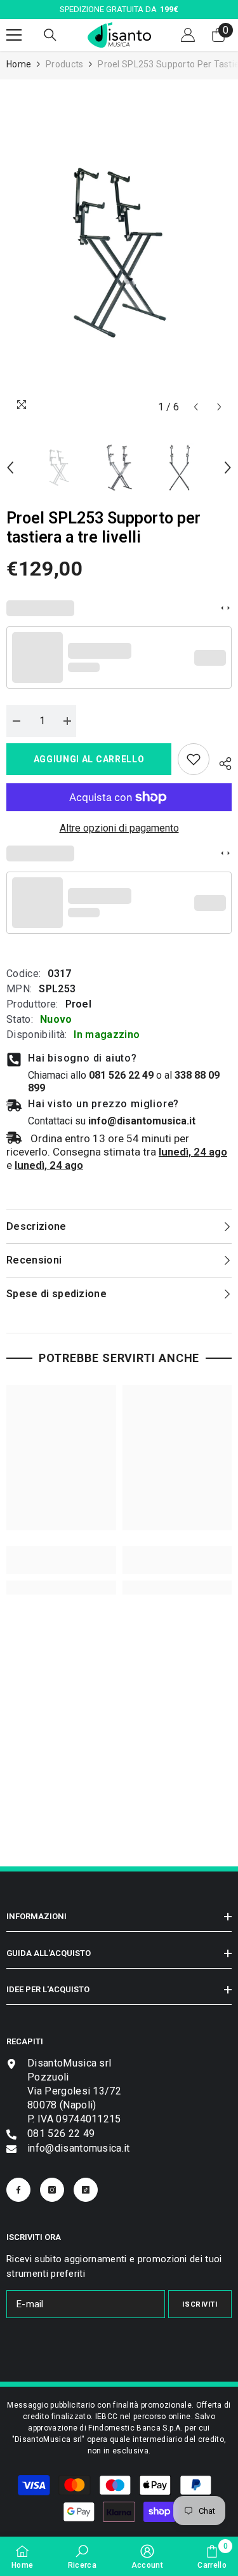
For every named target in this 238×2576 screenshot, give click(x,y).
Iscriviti (200, 2304)
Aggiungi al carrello (89, 759)
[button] (196, 407)
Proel (79, 1004)
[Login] (188, 35)
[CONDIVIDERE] (221, 762)
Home (19, 64)
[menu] (14, 35)
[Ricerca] (50, 35)
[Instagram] (52, 2190)
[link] (194, 759)
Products (64, 64)
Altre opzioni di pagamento (119, 828)
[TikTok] (86, 2190)
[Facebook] (18, 2190)
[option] (119, 253)
